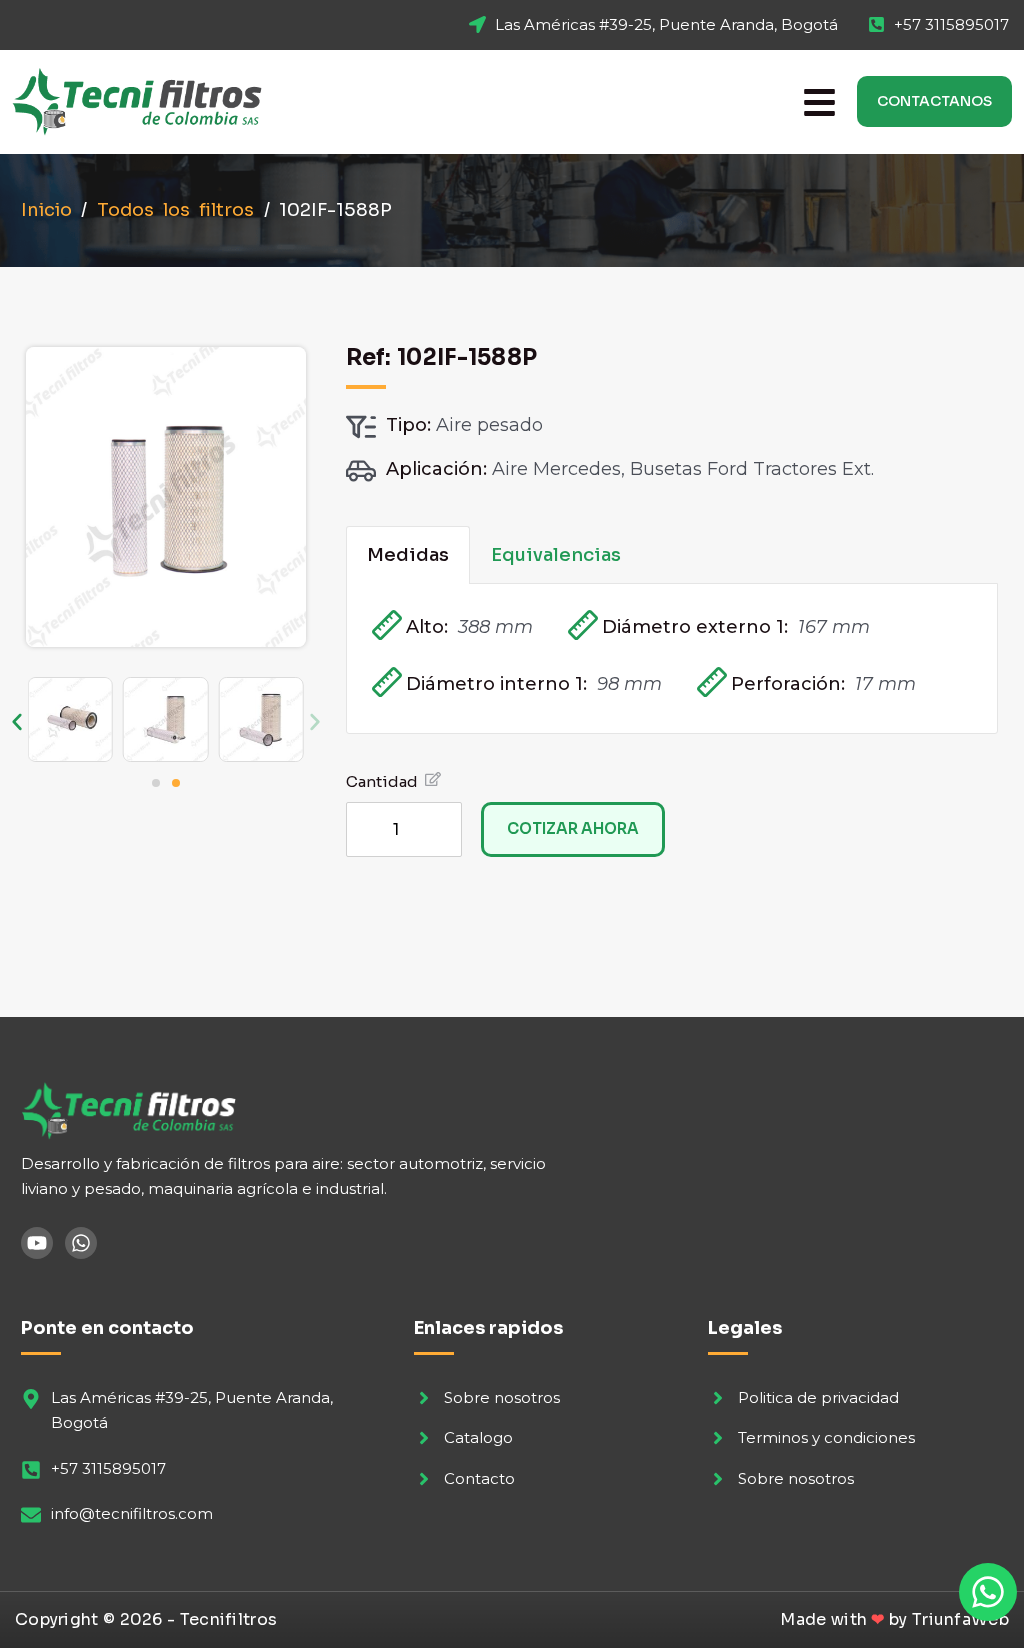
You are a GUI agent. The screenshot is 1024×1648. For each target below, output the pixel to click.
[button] (17, 722)
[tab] (408, 555)
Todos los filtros (176, 210)
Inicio (46, 210)
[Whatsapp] (81, 1243)
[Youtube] (37, 1243)
